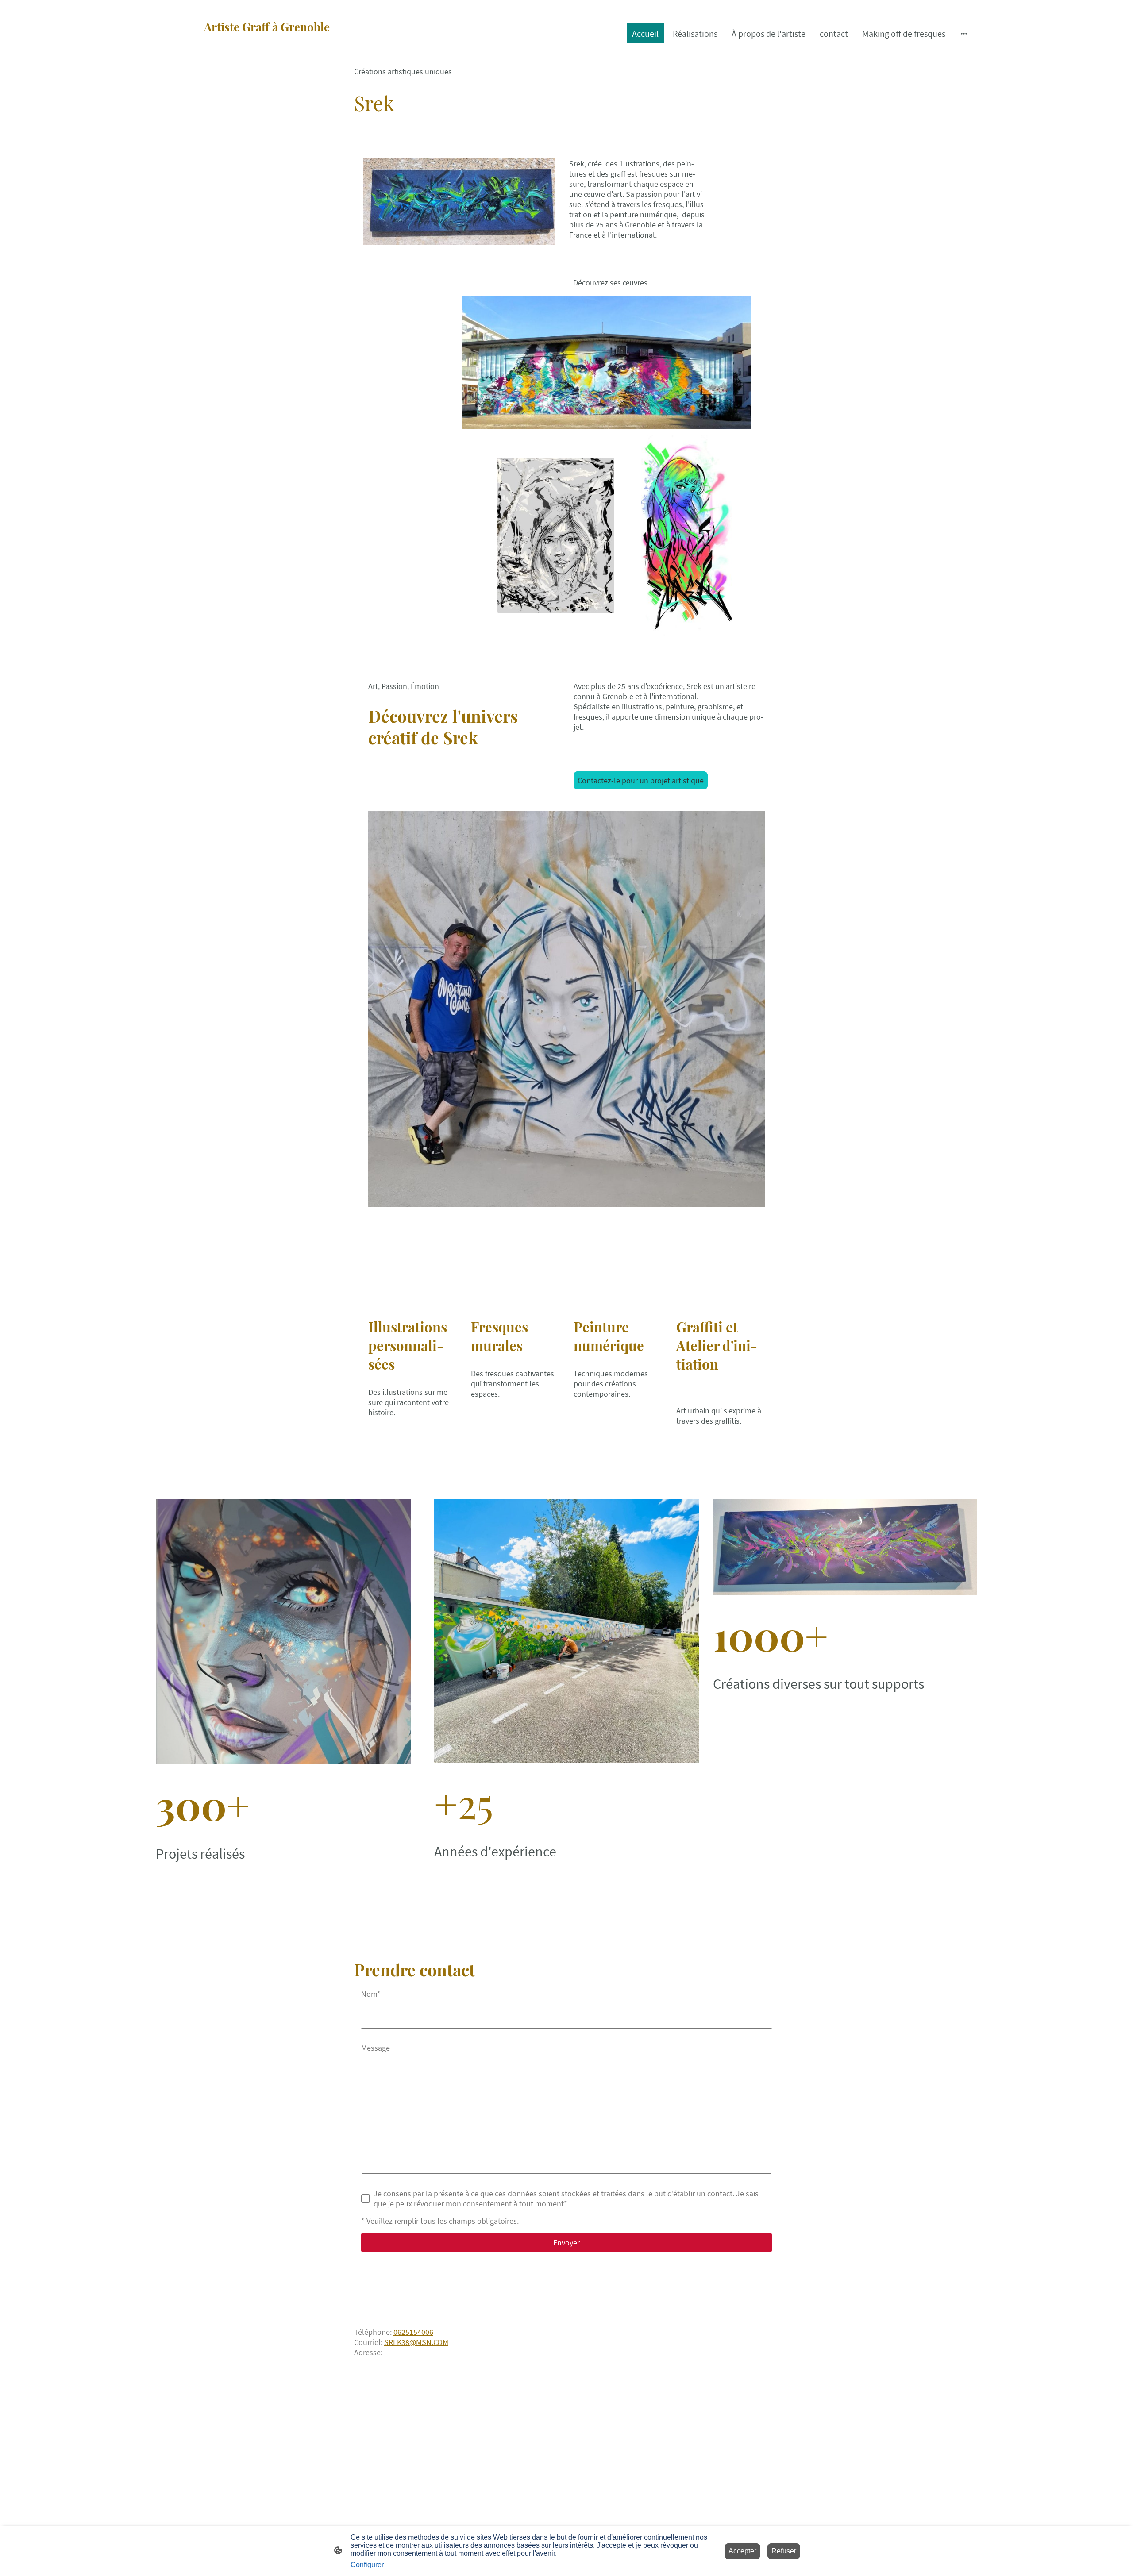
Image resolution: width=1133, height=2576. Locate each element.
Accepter (742, 2551)
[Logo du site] (288, 54)
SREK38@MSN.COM (416, 2342)
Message (376, 2048)
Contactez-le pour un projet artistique (641, 780)
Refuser (784, 2551)
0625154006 (413, 2332)
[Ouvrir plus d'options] (964, 33)
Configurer (367, 2565)
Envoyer (566, 2243)
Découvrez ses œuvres (610, 283)
